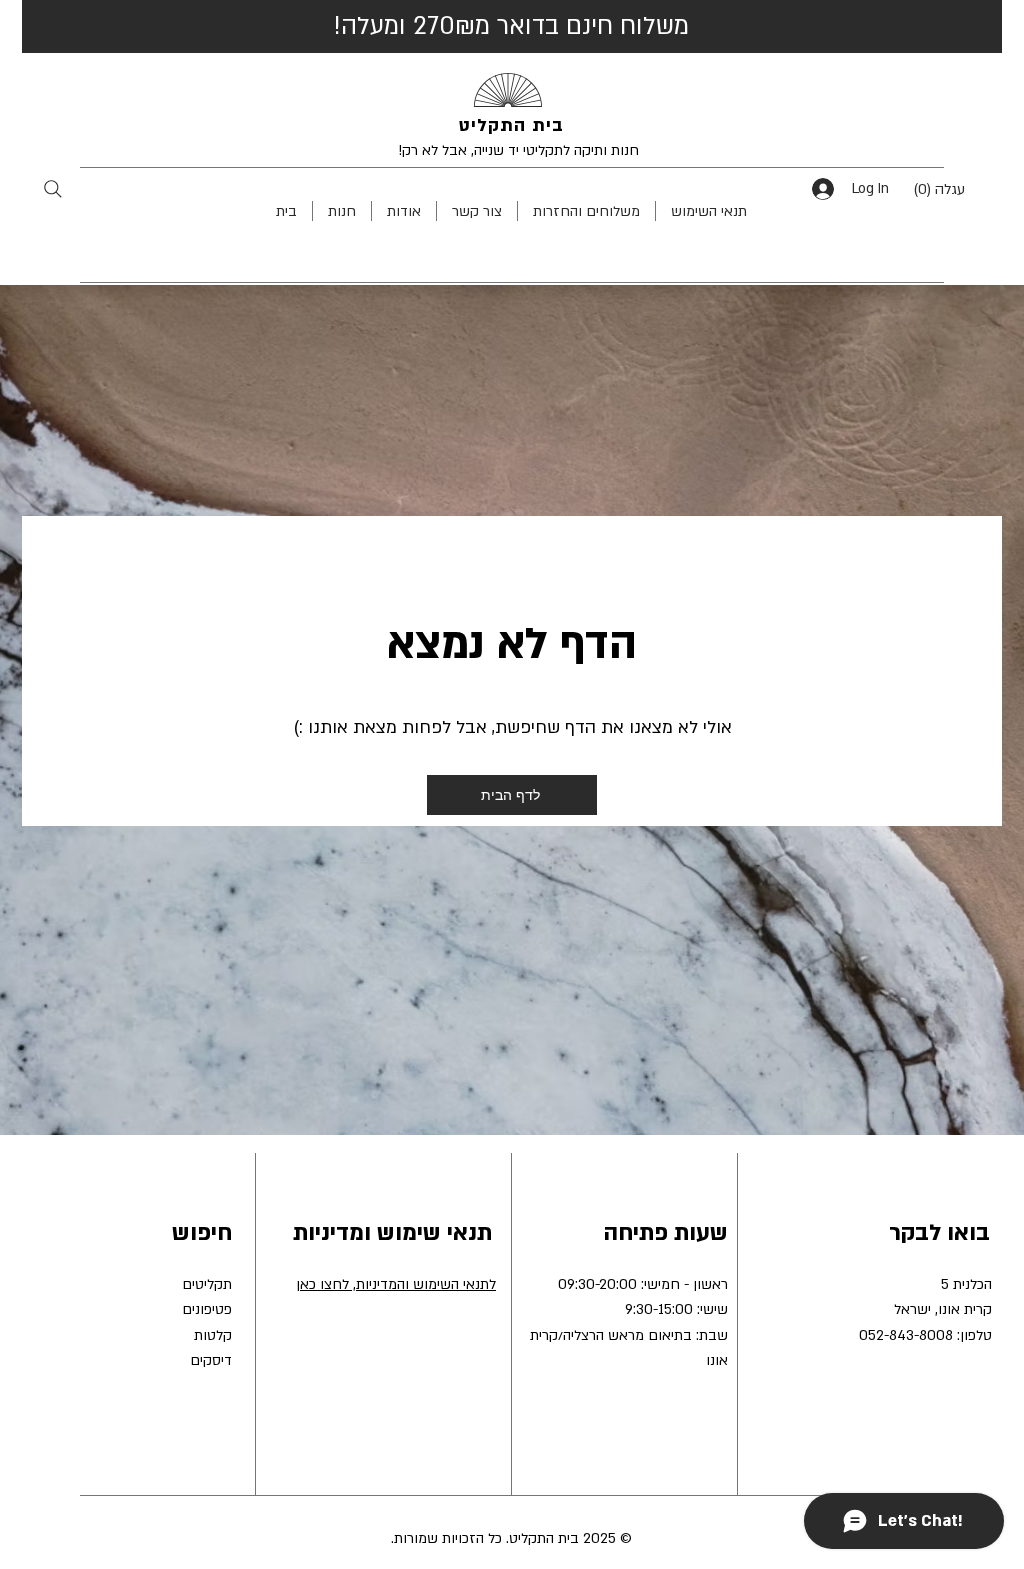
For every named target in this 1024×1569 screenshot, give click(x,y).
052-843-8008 (906, 1335)
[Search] (52, 188)
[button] (954, 188)
